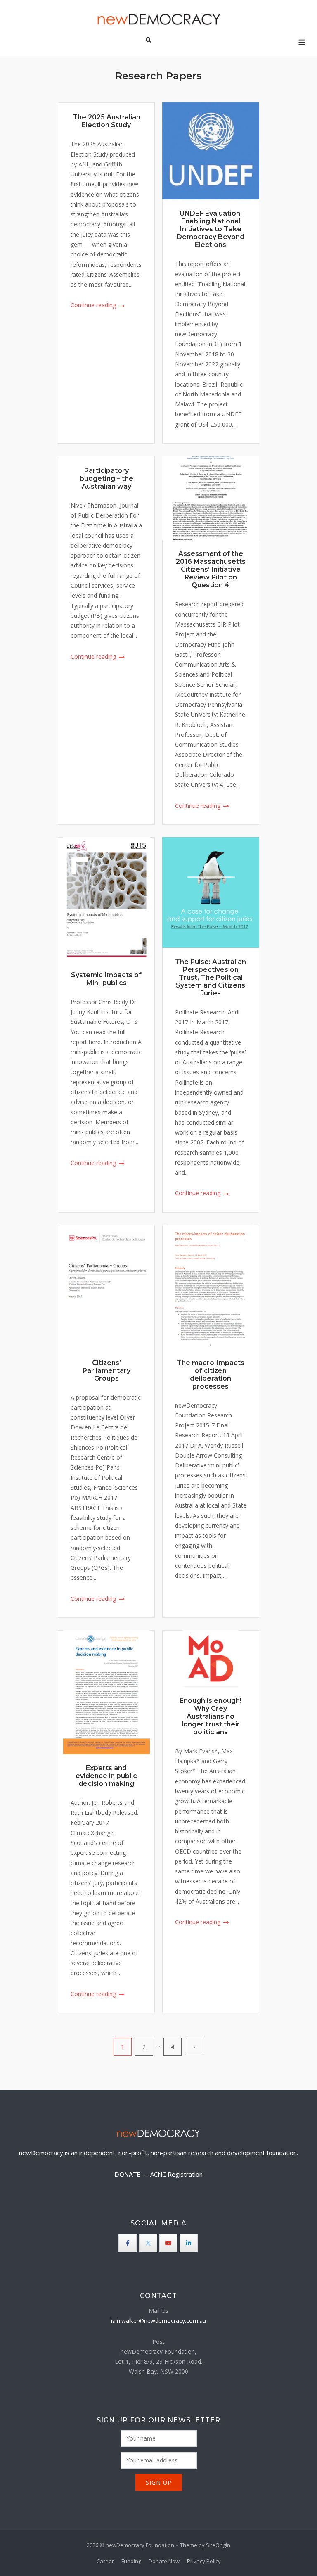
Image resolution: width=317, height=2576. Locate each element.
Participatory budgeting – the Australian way (106, 478)
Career (105, 2561)
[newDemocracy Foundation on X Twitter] (148, 2243)
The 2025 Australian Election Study (106, 121)
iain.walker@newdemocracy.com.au (158, 2321)
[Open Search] (148, 40)
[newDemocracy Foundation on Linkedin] (189, 2243)
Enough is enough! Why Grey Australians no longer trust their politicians (211, 1716)
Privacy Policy (204, 2561)
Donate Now (164, 2561)
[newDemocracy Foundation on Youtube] (168, 2243)
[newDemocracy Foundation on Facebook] (128, 2243)
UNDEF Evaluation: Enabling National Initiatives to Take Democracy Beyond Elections (211, 229)
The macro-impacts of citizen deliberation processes (211, 1375)
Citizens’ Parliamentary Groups (106, 1371)
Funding (131, 2561)
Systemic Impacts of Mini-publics (106, 979)
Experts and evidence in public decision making (106, 1776)
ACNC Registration (176, 2174)
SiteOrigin (218, 2545)
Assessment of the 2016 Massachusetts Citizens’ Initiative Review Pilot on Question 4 (211, 569)
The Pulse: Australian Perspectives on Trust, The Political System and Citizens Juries (211, 977)
